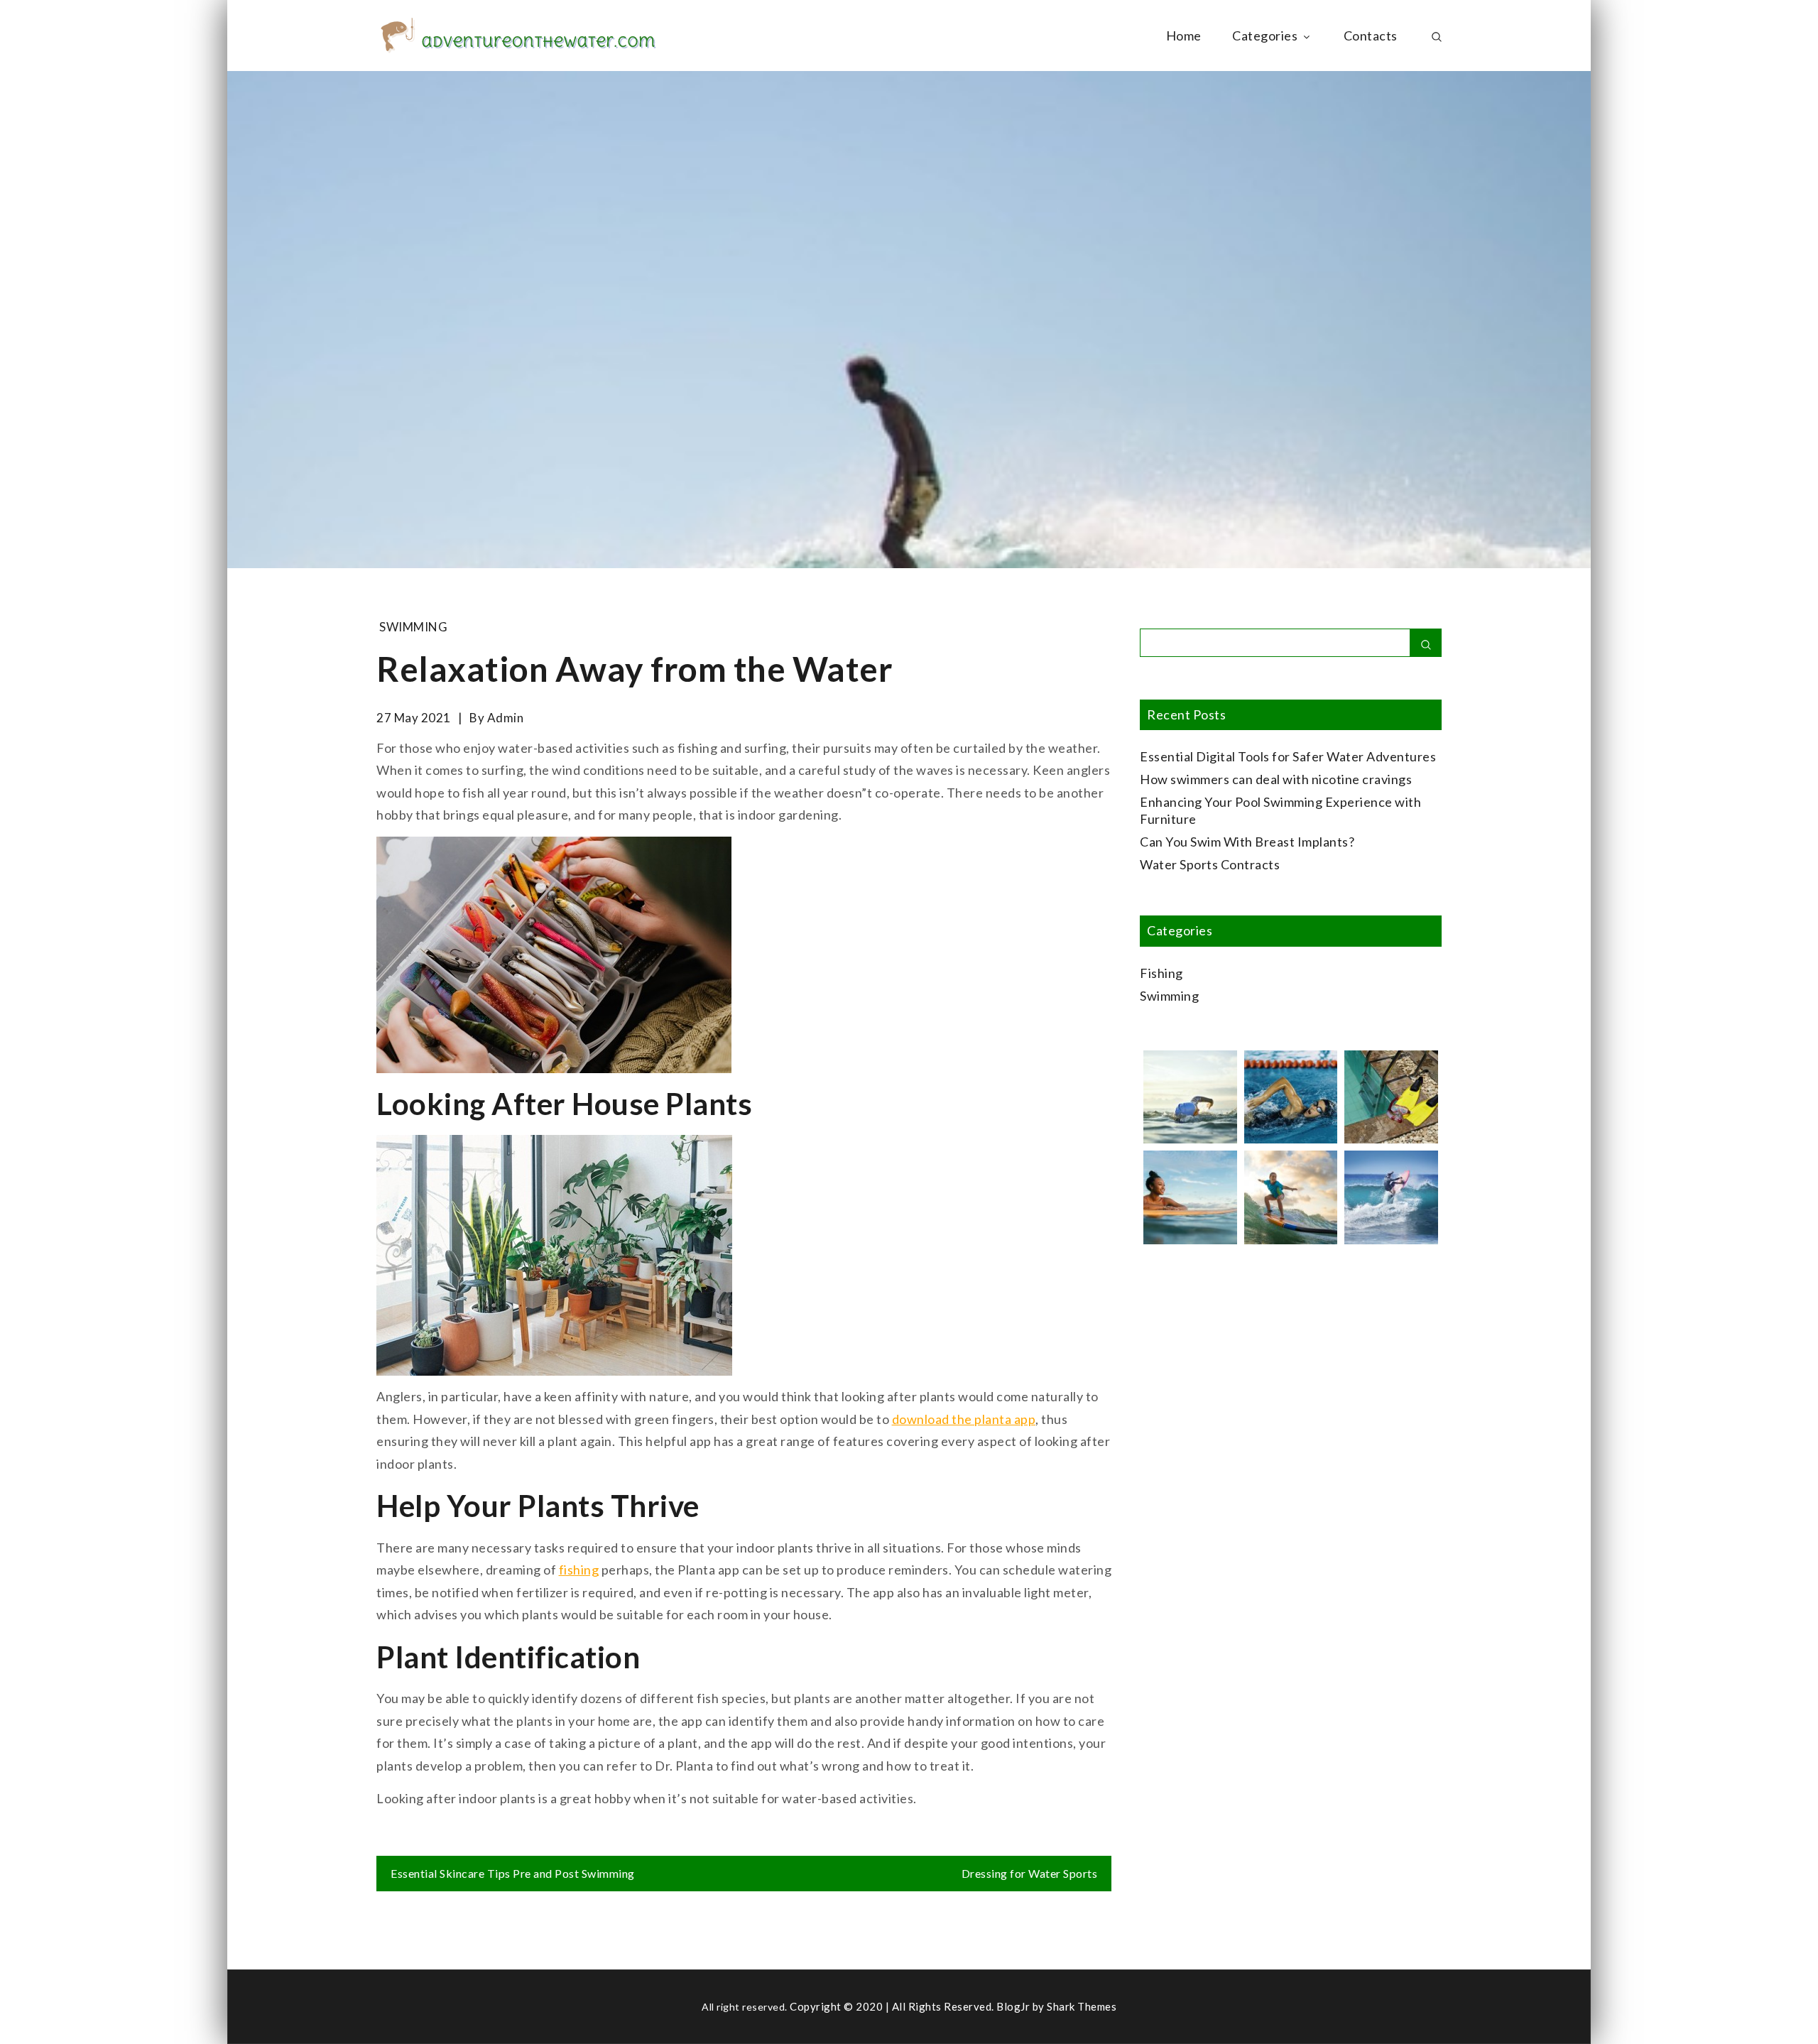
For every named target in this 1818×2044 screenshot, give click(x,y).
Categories (1265, 36)
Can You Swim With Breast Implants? (1247, 842)
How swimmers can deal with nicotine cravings (1276, 779)
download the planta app (964, 1419)
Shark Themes (1082, 2006)
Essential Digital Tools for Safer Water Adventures (1288, 756)
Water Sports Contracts (1210, 864)
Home (1184, 36)
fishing (579, 1570)
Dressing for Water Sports (1030, 1873)
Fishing (1161, 973)
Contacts (1371, 36)
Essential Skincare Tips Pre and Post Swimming (513, 1873)
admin (506, 718)
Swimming (413, 627)
